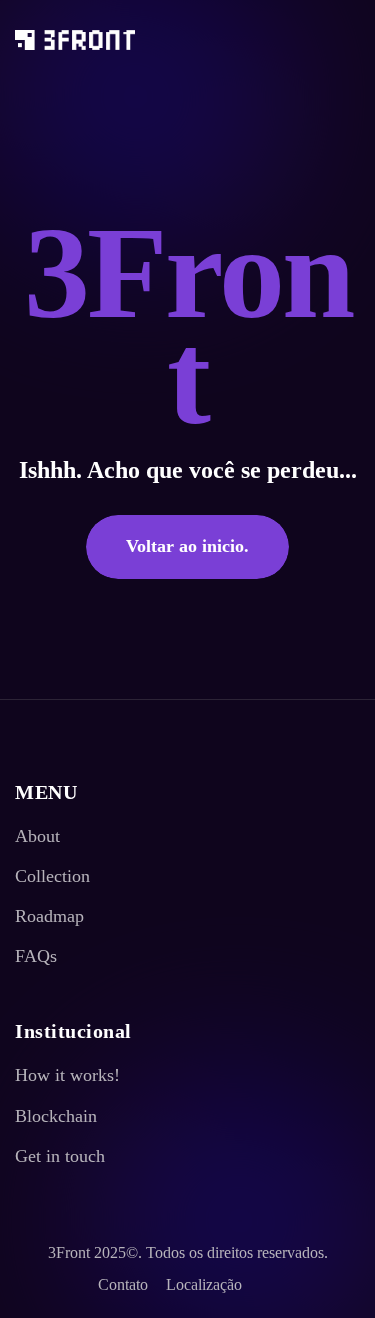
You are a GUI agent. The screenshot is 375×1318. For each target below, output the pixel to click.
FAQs (36, 956)
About (37, 836)
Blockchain (56, 1116)
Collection (52, 876)
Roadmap (49, 916)
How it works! (67, 1075)
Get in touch (60, 1156)
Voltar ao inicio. (187, 546)
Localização (204, 1284)
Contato (123, 1284)
